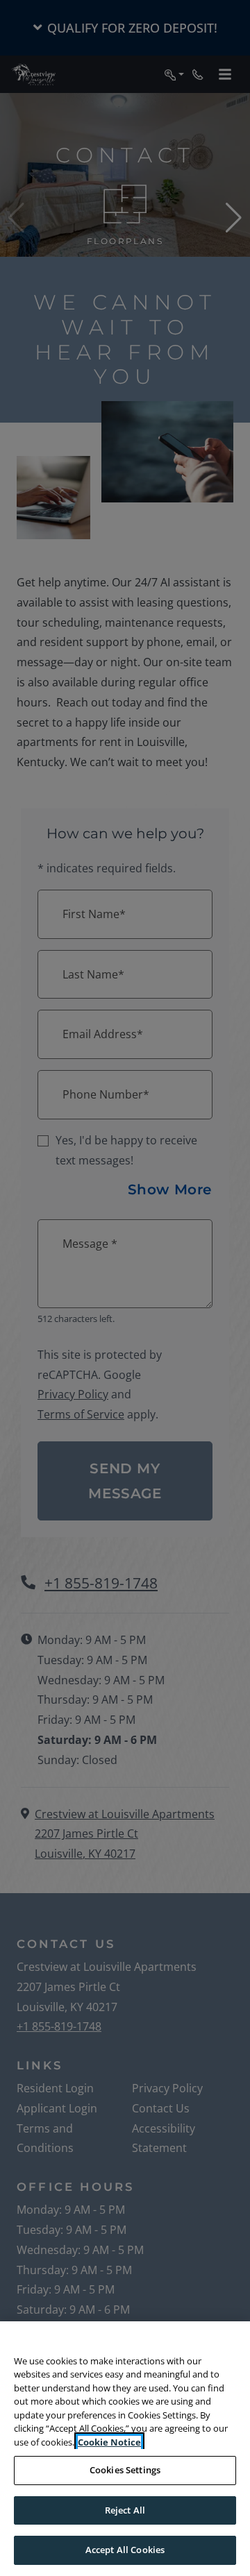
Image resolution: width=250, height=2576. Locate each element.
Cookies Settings (125, 2470)
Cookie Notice (109, 2442)
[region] (125, 2449)
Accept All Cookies (125, 2550)
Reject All (125, 2510)
